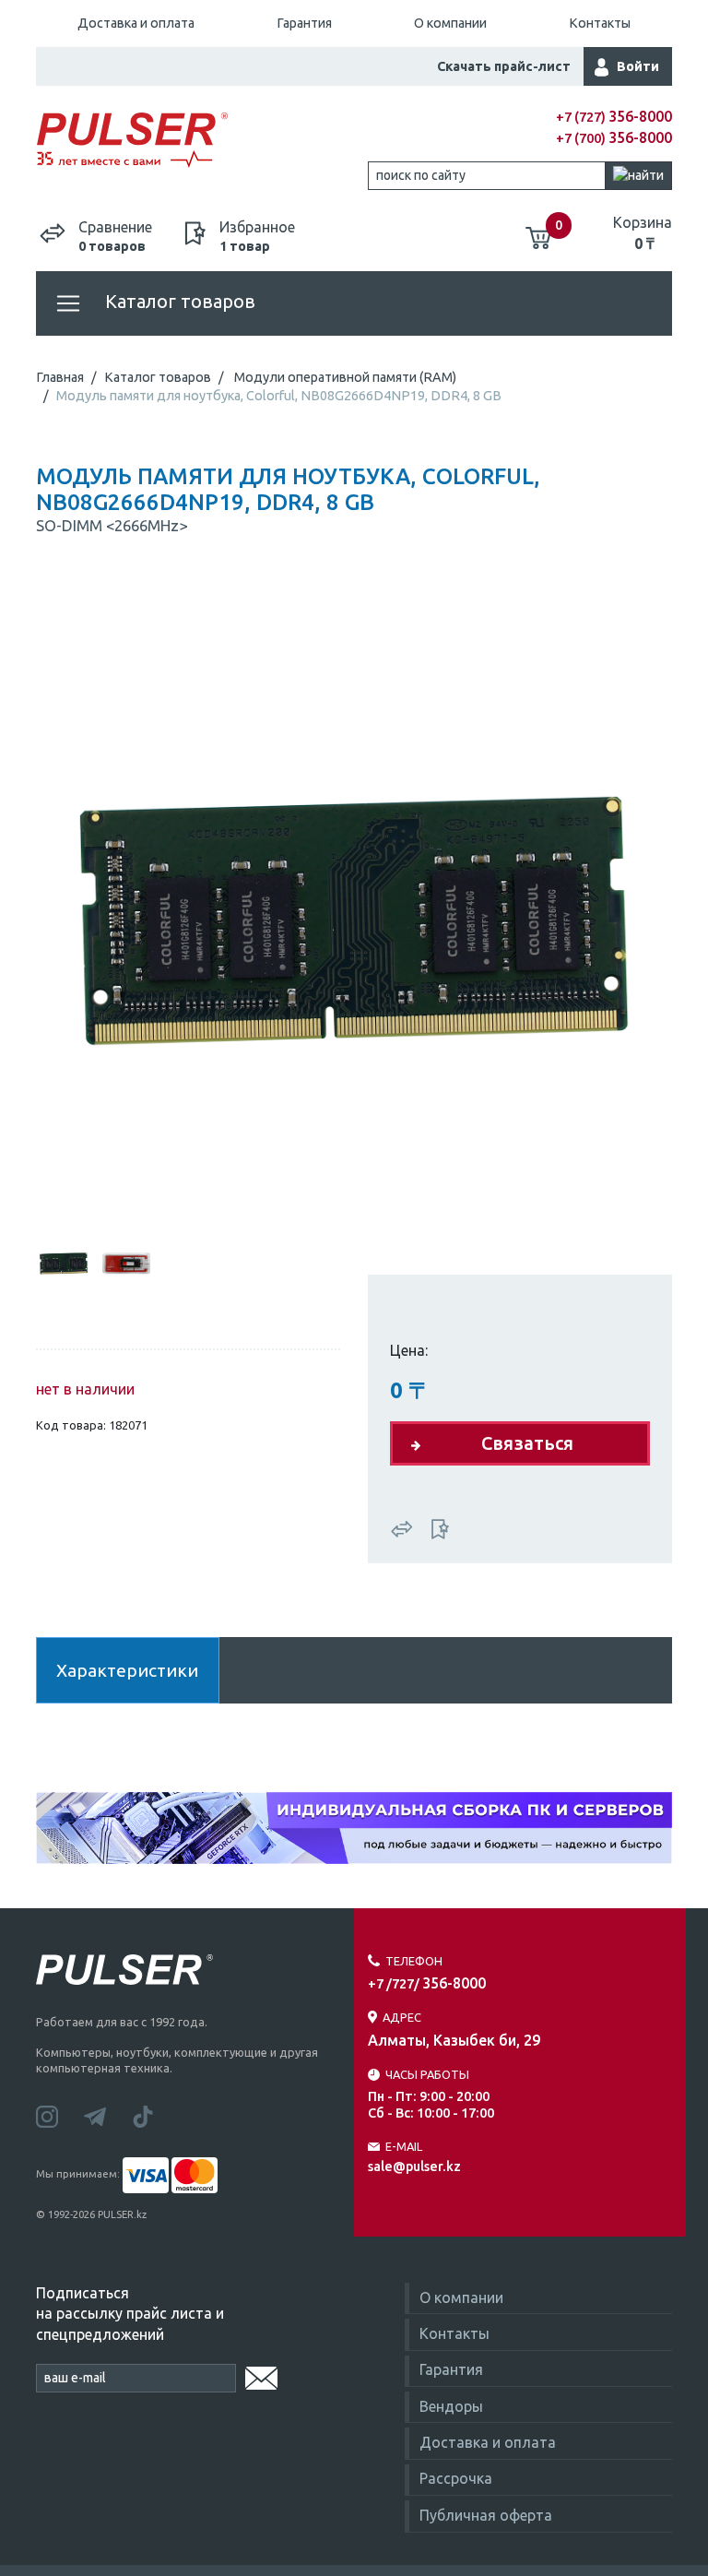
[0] (538, 231)
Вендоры (451, 2406)
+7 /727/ (427, 1984)
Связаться (527, 1443)
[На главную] (195, 141)
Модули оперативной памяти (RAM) (345, 377)
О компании (450, 23)
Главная (60, 377)
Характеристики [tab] (127, 1670)
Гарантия (304, 23)
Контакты (600, 23)
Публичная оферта (486, 2515)
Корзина (643, 232)
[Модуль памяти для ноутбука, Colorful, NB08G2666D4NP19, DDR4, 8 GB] (354, 899)
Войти (638, 66)
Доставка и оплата (136, 23)
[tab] (64, 1260)
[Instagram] (60, 2115)
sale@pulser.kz (414, 2166)
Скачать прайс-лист (504, 66)
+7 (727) (614, 117)
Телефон (414, 1961)
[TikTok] (154, 2115)
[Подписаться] (261, 2375)
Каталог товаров (178, 301)
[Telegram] (108, 2115)
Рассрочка (456, 2478)
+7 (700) (614, 138)
